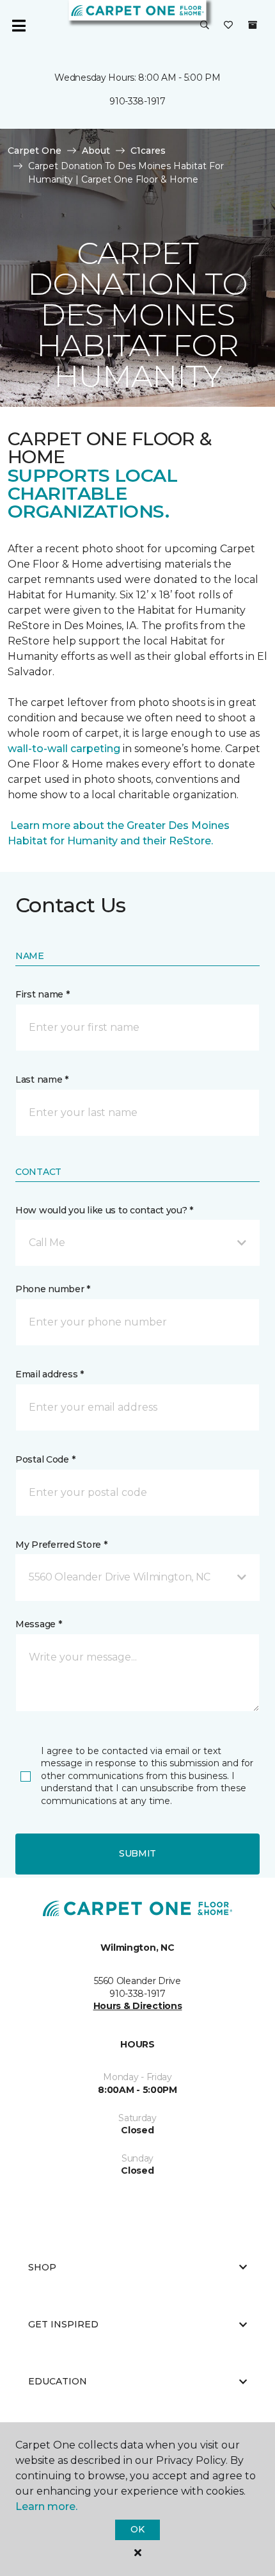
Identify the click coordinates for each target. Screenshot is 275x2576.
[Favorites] (228, 26)
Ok (137, 2529)
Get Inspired (63, 2324)
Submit (137, 1853)
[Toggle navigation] (19, 26)
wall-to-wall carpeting (64, 749)
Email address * (50, 1374)
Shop (42, 2267)
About (96, 151)
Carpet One (35, 151)
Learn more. (46, 2506)
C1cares (148, 151)
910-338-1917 (137, 101)
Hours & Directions (138, 2006)
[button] (205, 26)
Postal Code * (45, 1459)
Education (58, 2381)
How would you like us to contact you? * (104, 1210)
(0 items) (253, 25)
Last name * (42, 1079)
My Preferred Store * (61, 1545)
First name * (43, 994)
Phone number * (53, 1289)
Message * (38, 1624)
